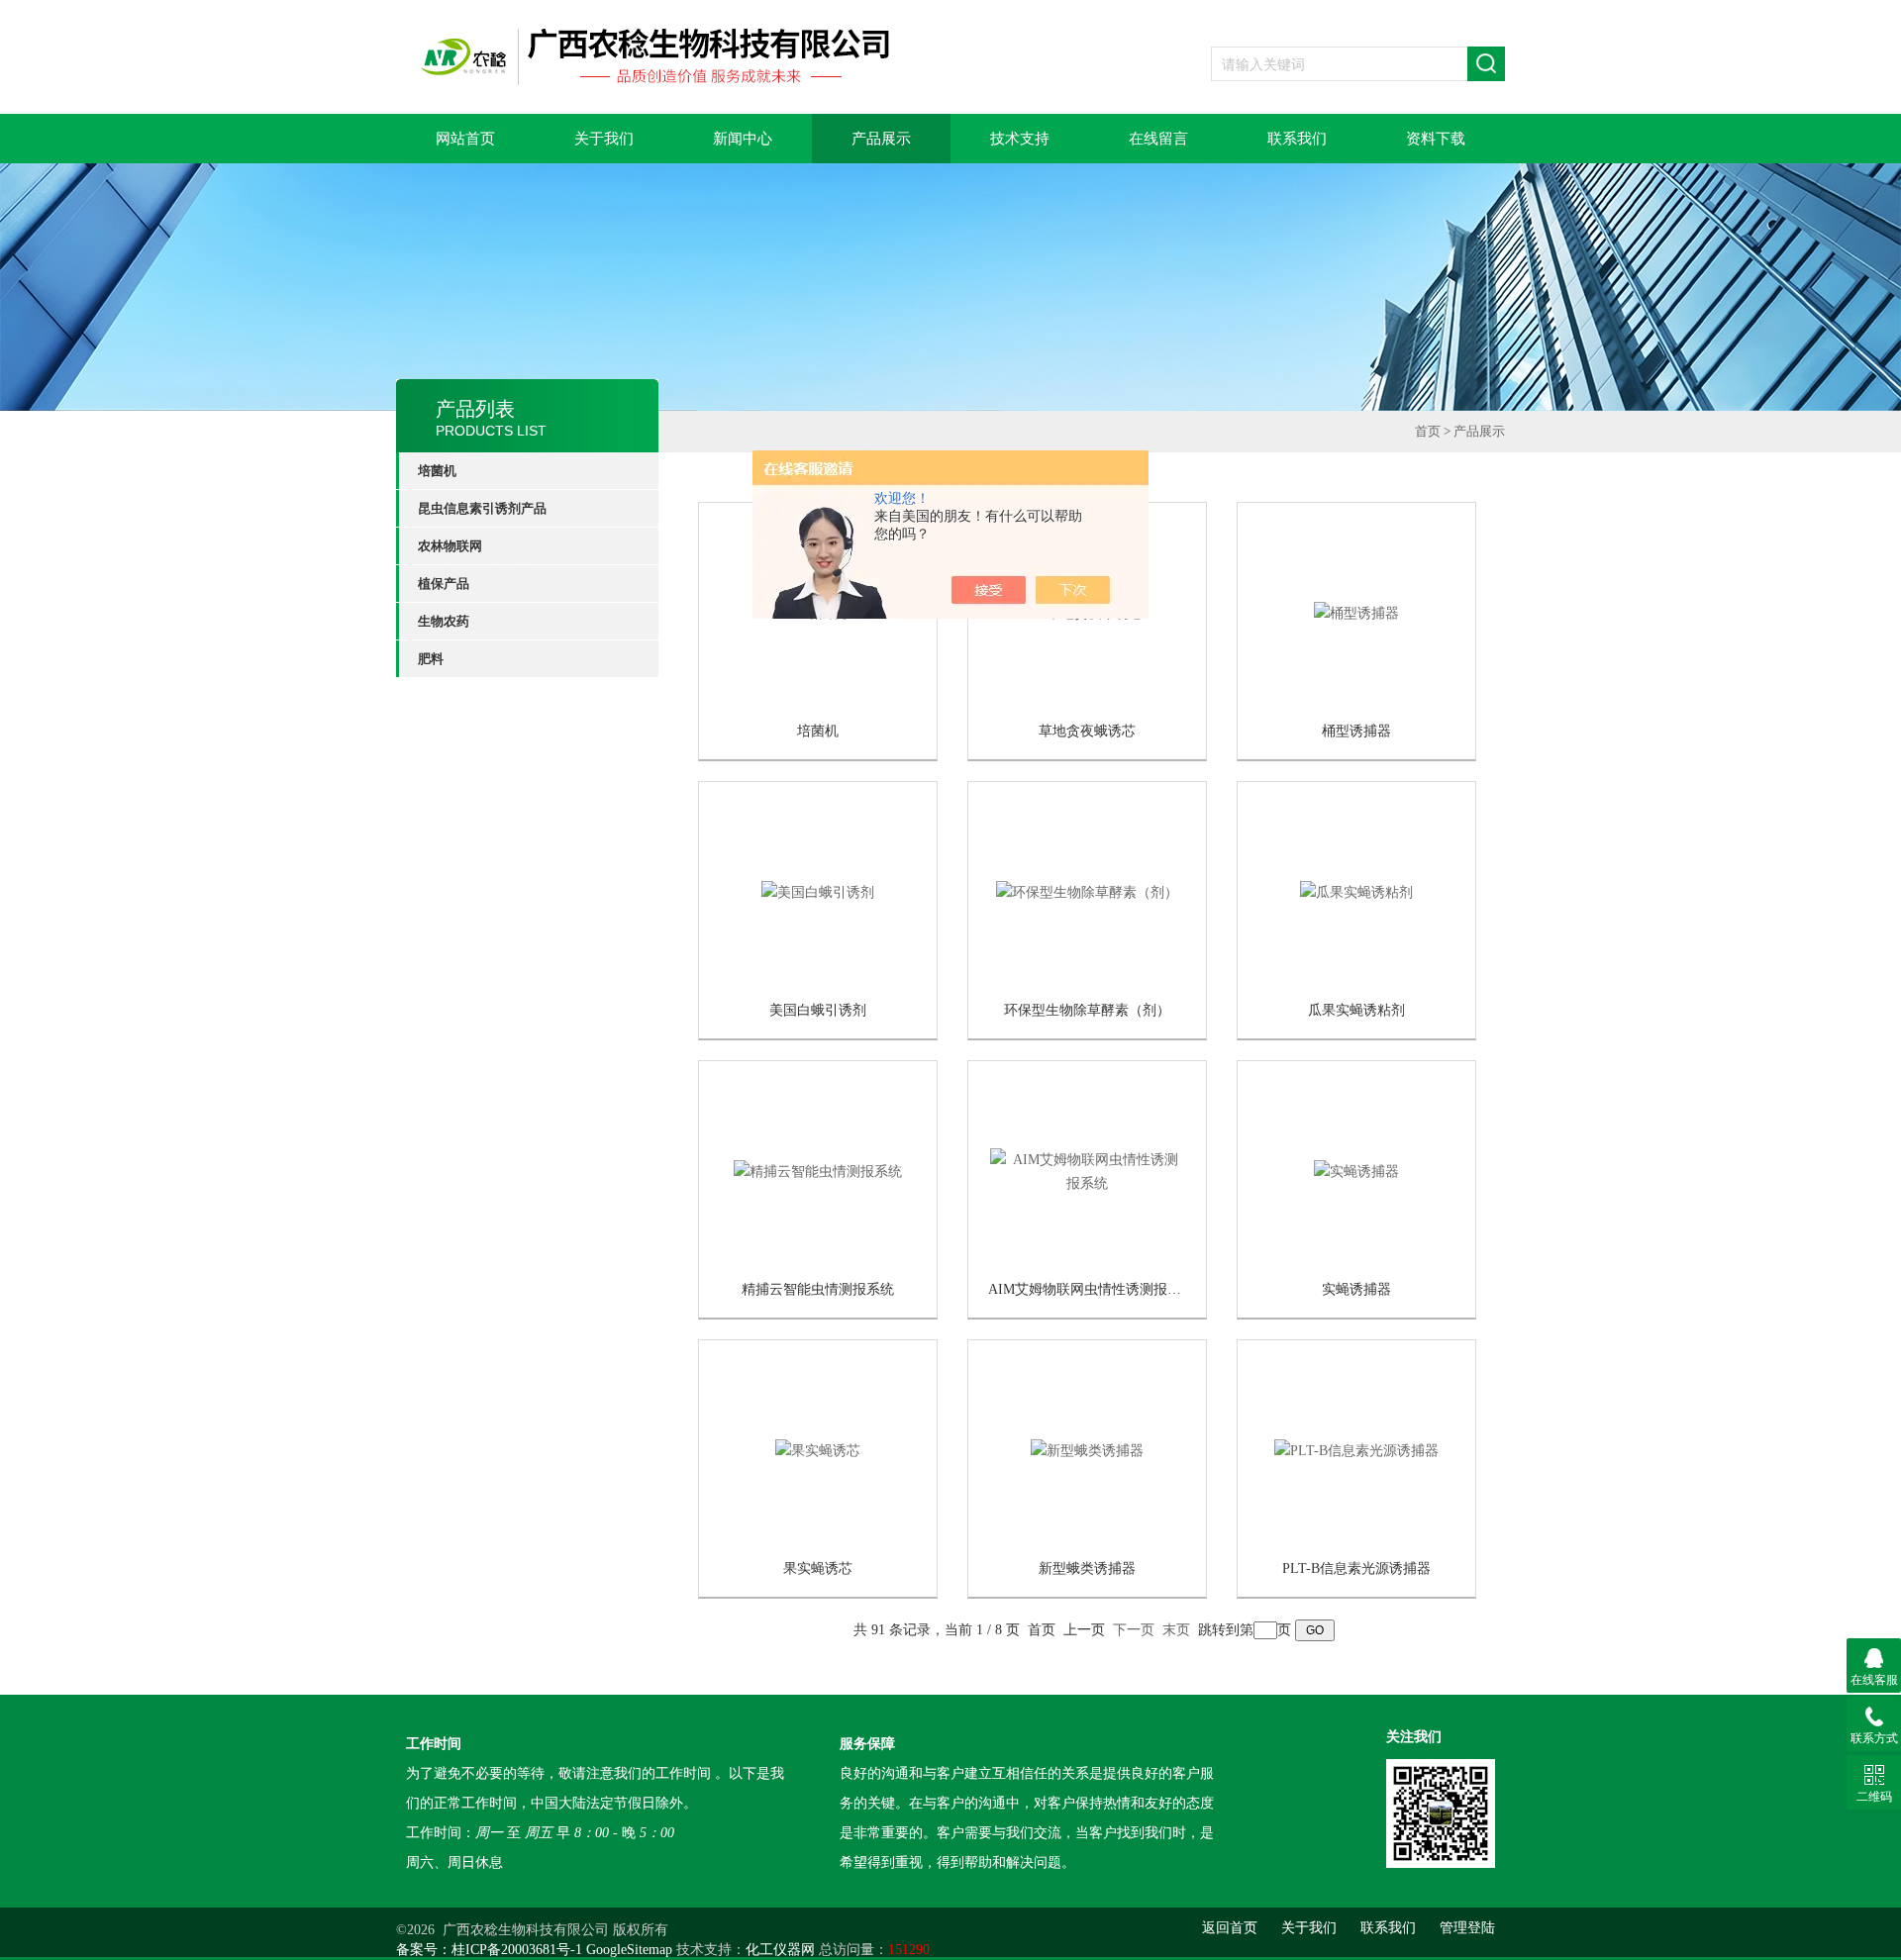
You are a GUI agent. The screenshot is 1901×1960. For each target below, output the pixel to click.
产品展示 (881, 139)
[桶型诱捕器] (1356, 612)
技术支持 (1020, 139)
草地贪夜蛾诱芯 (1087, 731)
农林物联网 (450, 546)
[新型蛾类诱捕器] (1087, 1450)
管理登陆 (1467, 1928)
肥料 (431, 659)
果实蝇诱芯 (818, 1568)
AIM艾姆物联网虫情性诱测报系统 (1092, 1289)
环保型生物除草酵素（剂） (1087, 1010)
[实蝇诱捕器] (1356, 1171)
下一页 (1134, 1630)
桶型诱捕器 (1356, 731)
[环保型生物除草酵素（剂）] (1087, 891)
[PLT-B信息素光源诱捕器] (1356, 1450)
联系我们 (1297, 139)
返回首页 (1230, 1928)
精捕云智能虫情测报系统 (818, 1289)
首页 (1428, 431)
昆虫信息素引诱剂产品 (482, 508)
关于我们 (604, 139)
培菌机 (437, 471)
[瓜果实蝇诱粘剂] (1356, 891)
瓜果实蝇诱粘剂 (1356, 1010)
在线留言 (1158, 139)
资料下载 (1436, 139)
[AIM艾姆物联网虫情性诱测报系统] (1087, 1171)
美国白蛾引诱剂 (818, 1010)
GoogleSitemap (629, 1950)
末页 (1176, 1630)
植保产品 (444, 584)
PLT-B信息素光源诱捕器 (1356, 1568)
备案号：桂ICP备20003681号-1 (489, 1950)
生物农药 (444, 621)
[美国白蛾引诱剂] (818, 891)
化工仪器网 (780, 1950)
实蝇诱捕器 (1356, 1289)
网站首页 (465, 139)
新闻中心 (743, 139)
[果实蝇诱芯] (818, 1450)
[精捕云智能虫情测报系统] (818, 1171)
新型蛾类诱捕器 (1087, 1568)
